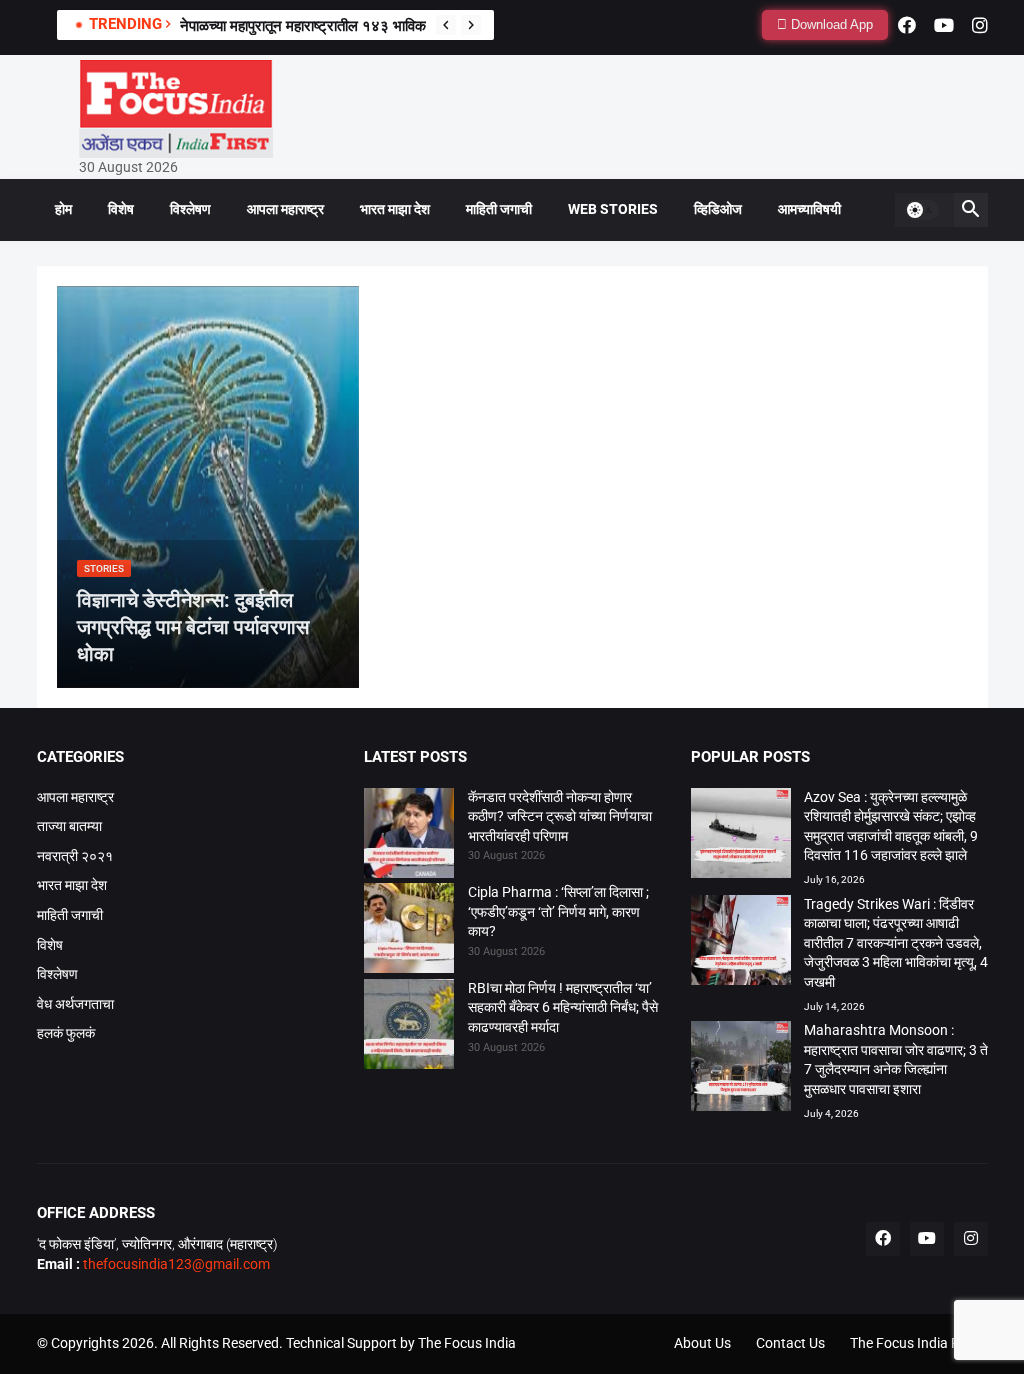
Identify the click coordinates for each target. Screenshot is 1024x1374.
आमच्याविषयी (809, 209)
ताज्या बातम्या (69, 826)
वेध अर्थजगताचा (75, 1004)
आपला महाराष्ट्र (285, 209)
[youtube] (944, 25)
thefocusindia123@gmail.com (175, 1264)
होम (63, 209)
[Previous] (446, 25)
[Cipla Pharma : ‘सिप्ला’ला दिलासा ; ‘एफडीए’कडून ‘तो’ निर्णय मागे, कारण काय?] (409, 931)
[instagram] (980, 25)
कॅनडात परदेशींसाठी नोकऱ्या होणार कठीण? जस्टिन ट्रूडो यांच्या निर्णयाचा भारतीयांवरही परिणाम (560, 816)
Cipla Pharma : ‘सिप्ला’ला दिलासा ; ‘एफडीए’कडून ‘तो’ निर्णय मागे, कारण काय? (558, 911)
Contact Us (790, 1343)
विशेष (121, 209)
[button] (922, 210)
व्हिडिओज (718, 209)
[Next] (471, 25)
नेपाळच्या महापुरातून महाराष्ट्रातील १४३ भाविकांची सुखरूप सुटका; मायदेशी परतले (393, 26)
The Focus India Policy (919, 1343)
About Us (702, 1343)
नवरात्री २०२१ (75, 856)
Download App (830, 24)
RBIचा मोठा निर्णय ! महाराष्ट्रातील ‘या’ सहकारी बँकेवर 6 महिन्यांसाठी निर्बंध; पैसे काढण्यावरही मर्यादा (563, 1007)
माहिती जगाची (499, 209)
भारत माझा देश (395, 209)
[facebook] (907, 25)
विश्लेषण (190, 209)
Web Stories (613, 209)
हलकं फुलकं (66, 1033)
